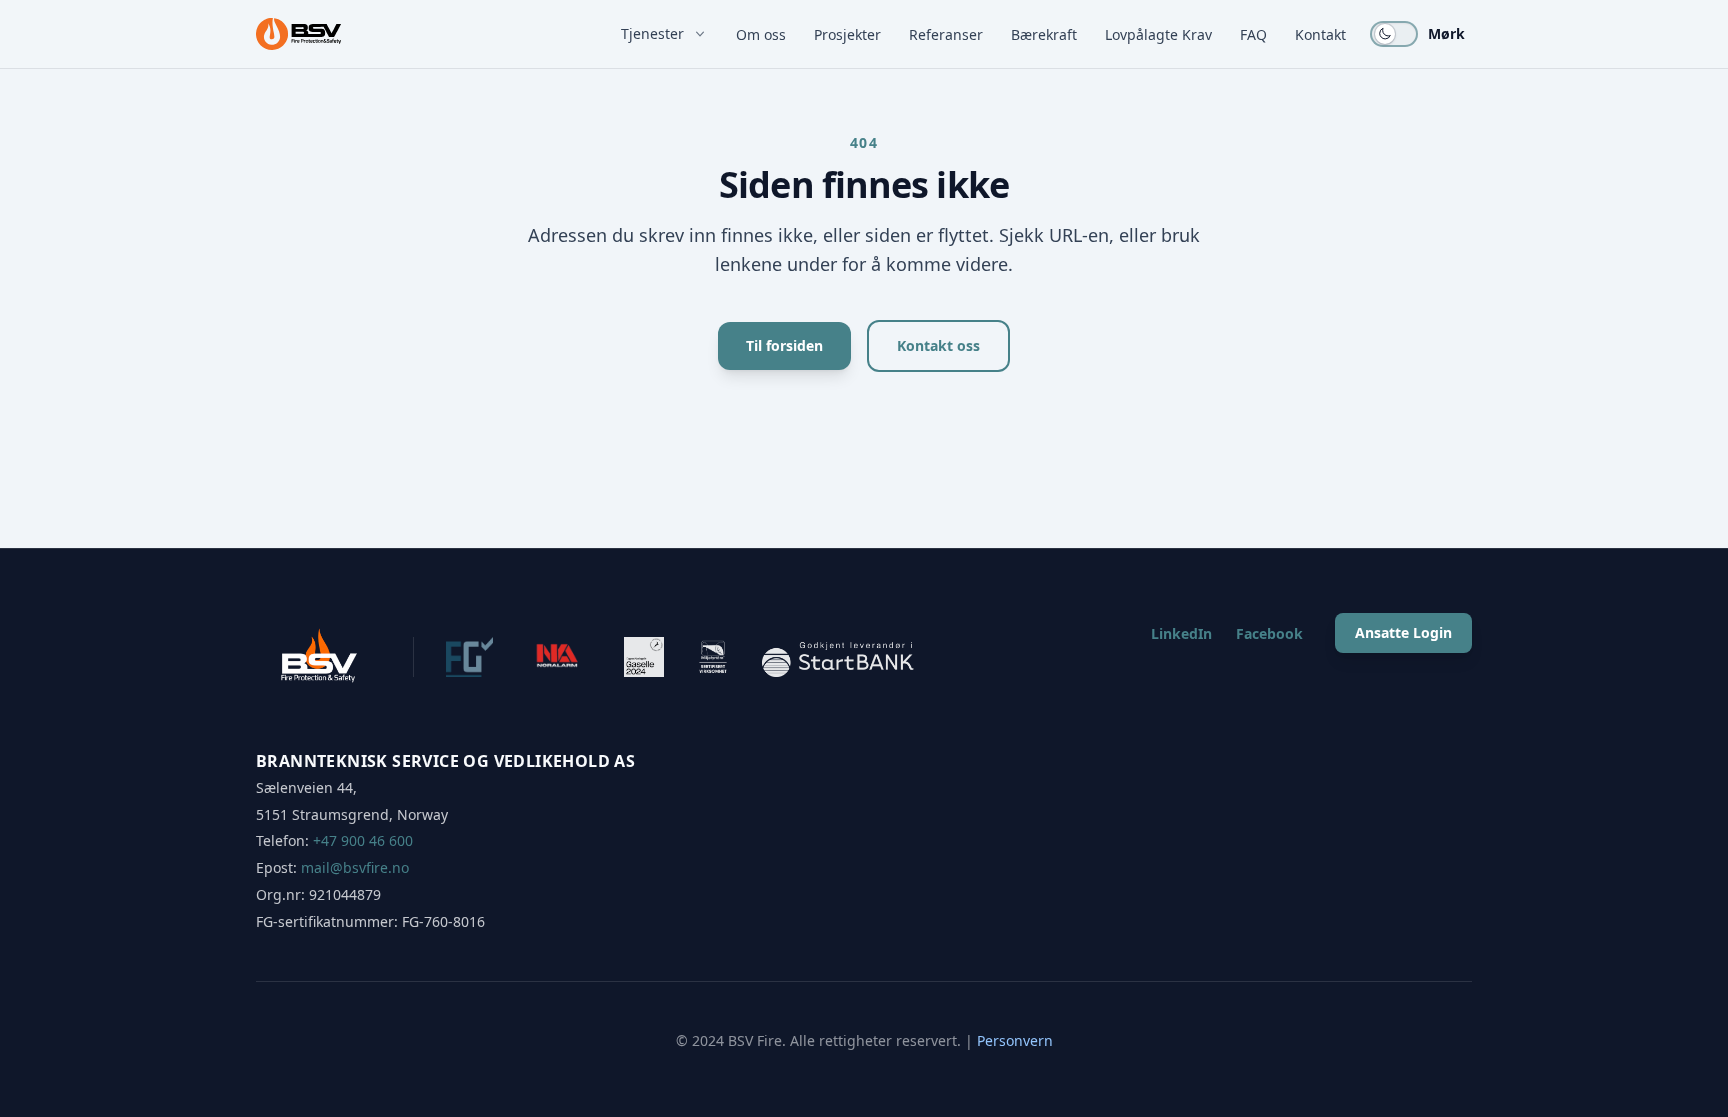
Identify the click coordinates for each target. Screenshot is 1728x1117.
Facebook (1269, 633)
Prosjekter (847, 34)
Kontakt (1320, 34)
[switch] (1394, 34)
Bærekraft (1044, 34)
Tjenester (652, 33)
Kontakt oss (938, 345)
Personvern (1015, 1040)
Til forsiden (784, 345)
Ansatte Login (1403, 632)
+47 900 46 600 (363, 840)
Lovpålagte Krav (1158, 34)
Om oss (761, 34)
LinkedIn (1181, 633)
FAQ (1253, 34)
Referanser (946, 34)
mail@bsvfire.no (355, 867)
